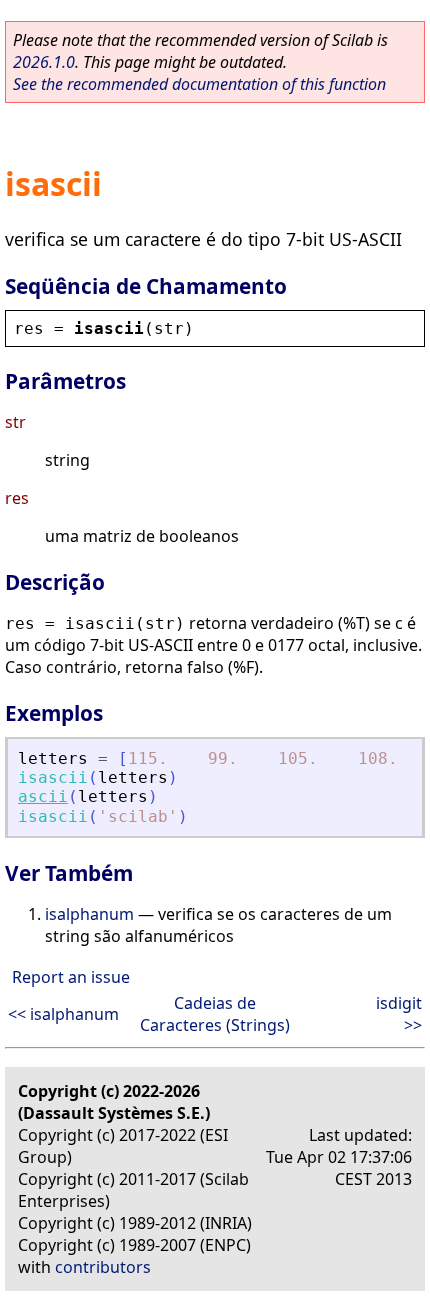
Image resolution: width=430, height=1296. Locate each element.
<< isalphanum (63, 1014)
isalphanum (89, 914)
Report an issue (71, 977)
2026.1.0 (44, 62)
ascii (43, 796)
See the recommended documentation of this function (199, 84)
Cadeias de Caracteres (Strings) (215, 1014)
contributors (103, 1267)
